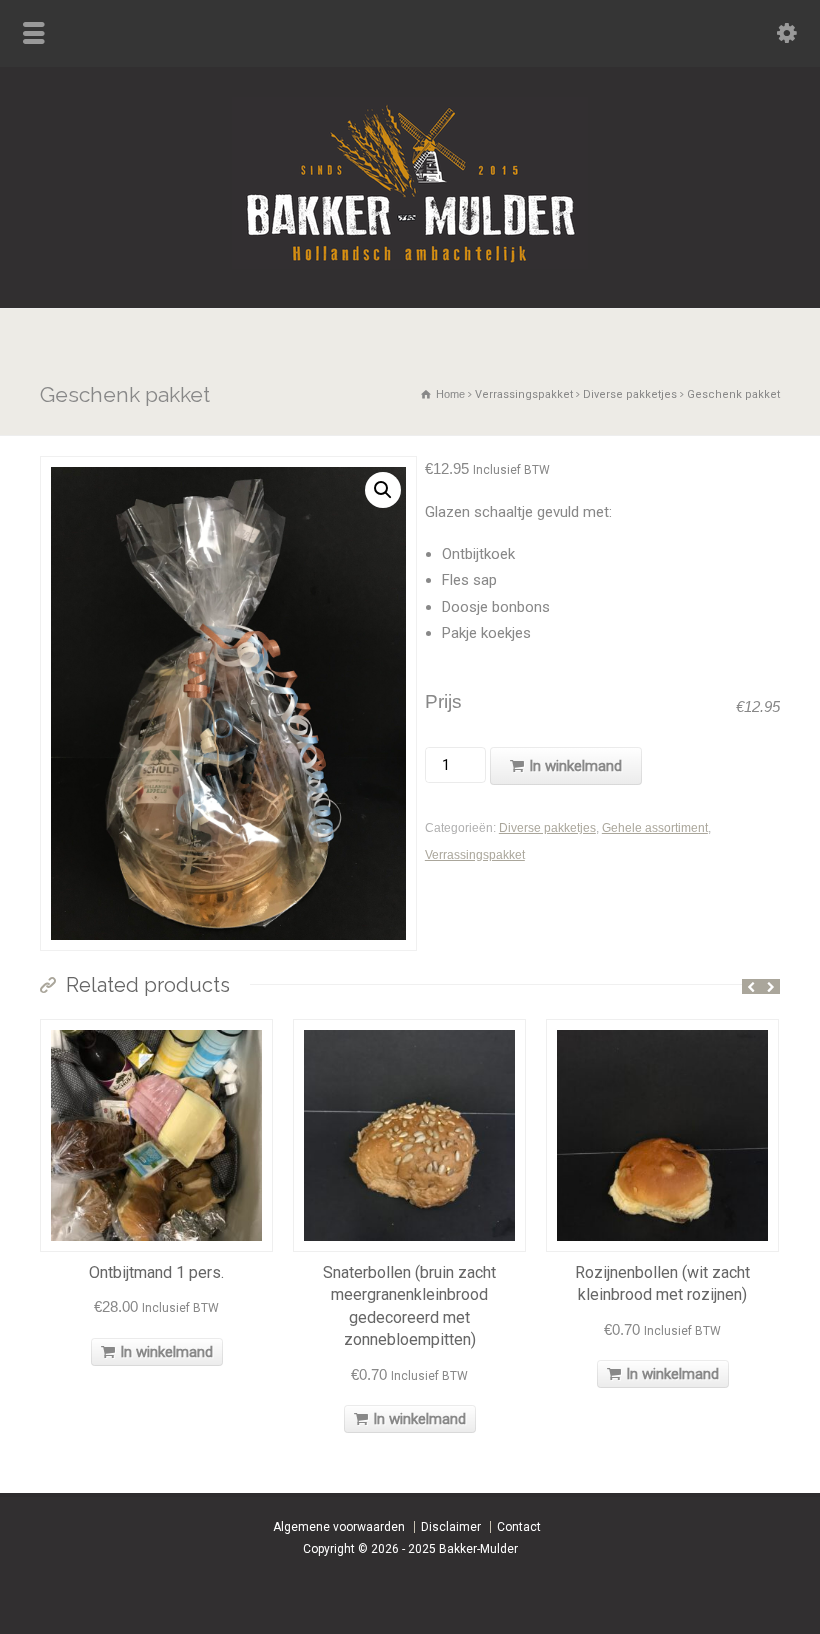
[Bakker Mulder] (410, 264)
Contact (519, 1527)
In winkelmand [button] (166, 1352)
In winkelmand (575, 766)
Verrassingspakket (524, 394)
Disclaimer (451, 1527)
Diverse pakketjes (630, 394)
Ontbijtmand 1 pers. (156, 1272)
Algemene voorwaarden (339, 1527)
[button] (383, 490)
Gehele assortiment (655, 828)
